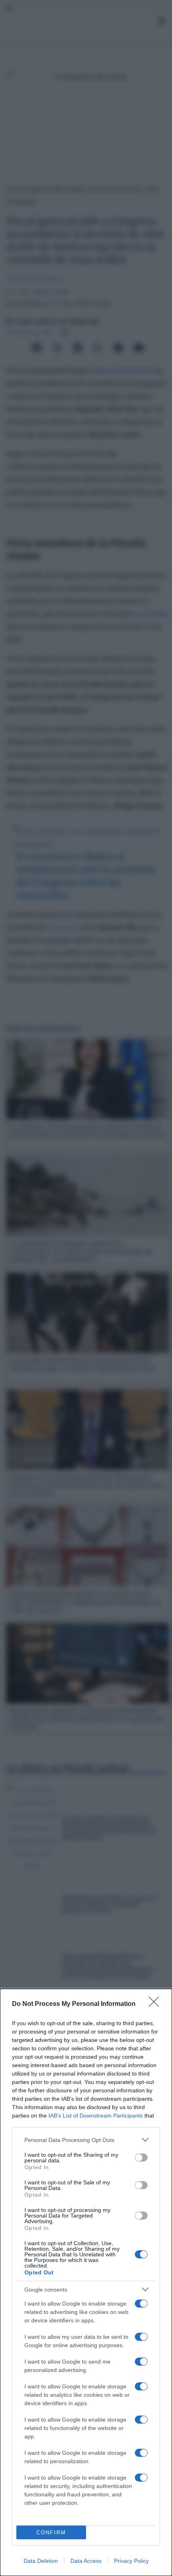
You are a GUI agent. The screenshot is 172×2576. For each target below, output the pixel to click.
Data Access (86, 2561)
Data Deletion (41, 2561)
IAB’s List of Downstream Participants (96, 2116)
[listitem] (86, 2140)
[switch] (141, 2158)
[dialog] (86, 2282)
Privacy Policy (131, 2561)
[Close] (156, 2004)
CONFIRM (51, 2533)
